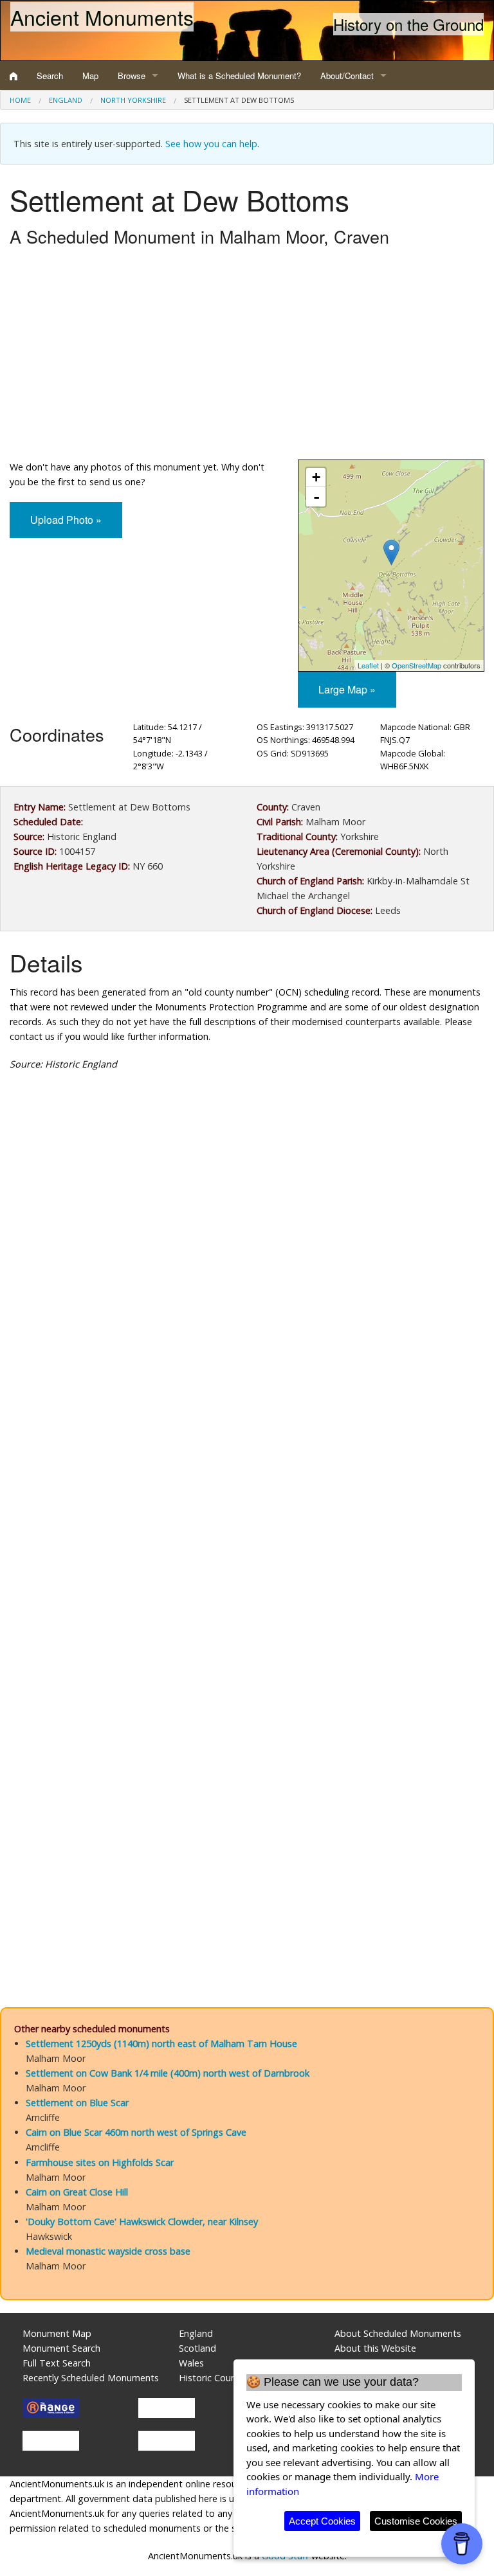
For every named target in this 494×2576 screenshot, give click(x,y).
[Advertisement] (247, 357)
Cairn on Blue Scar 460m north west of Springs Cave (136, 2132)
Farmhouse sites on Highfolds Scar (100, 2162)
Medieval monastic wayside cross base (108, 2251)
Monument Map (57, 2333)
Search (50, 76)
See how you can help (211, 144)
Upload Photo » (66, 520)
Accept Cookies (322, 2521)
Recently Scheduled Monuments (91, 2378)
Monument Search (61, 2348)
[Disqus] (247, 1466)
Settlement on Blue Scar (77, 2103)
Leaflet (368, 665)
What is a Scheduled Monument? (239, 76)
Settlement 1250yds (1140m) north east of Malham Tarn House (161, 2044)
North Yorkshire (133, 100)
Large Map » (347, 689)
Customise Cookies (416, 2521)
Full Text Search (57, 2363)
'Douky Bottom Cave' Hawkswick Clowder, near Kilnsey (142, 2222)
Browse (132, 76)
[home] (14, 76)
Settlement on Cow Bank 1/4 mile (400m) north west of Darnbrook (168, 2073)
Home (20, 100)
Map (90, 76)
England (66, 100)
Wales (191, 2363)
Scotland (197, 2348)
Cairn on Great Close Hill (77, 2192)
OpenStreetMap (416, 665)
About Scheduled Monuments (398, 2333)
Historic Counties (215, 2378)
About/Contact (347, 76)
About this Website (375, 2348)
